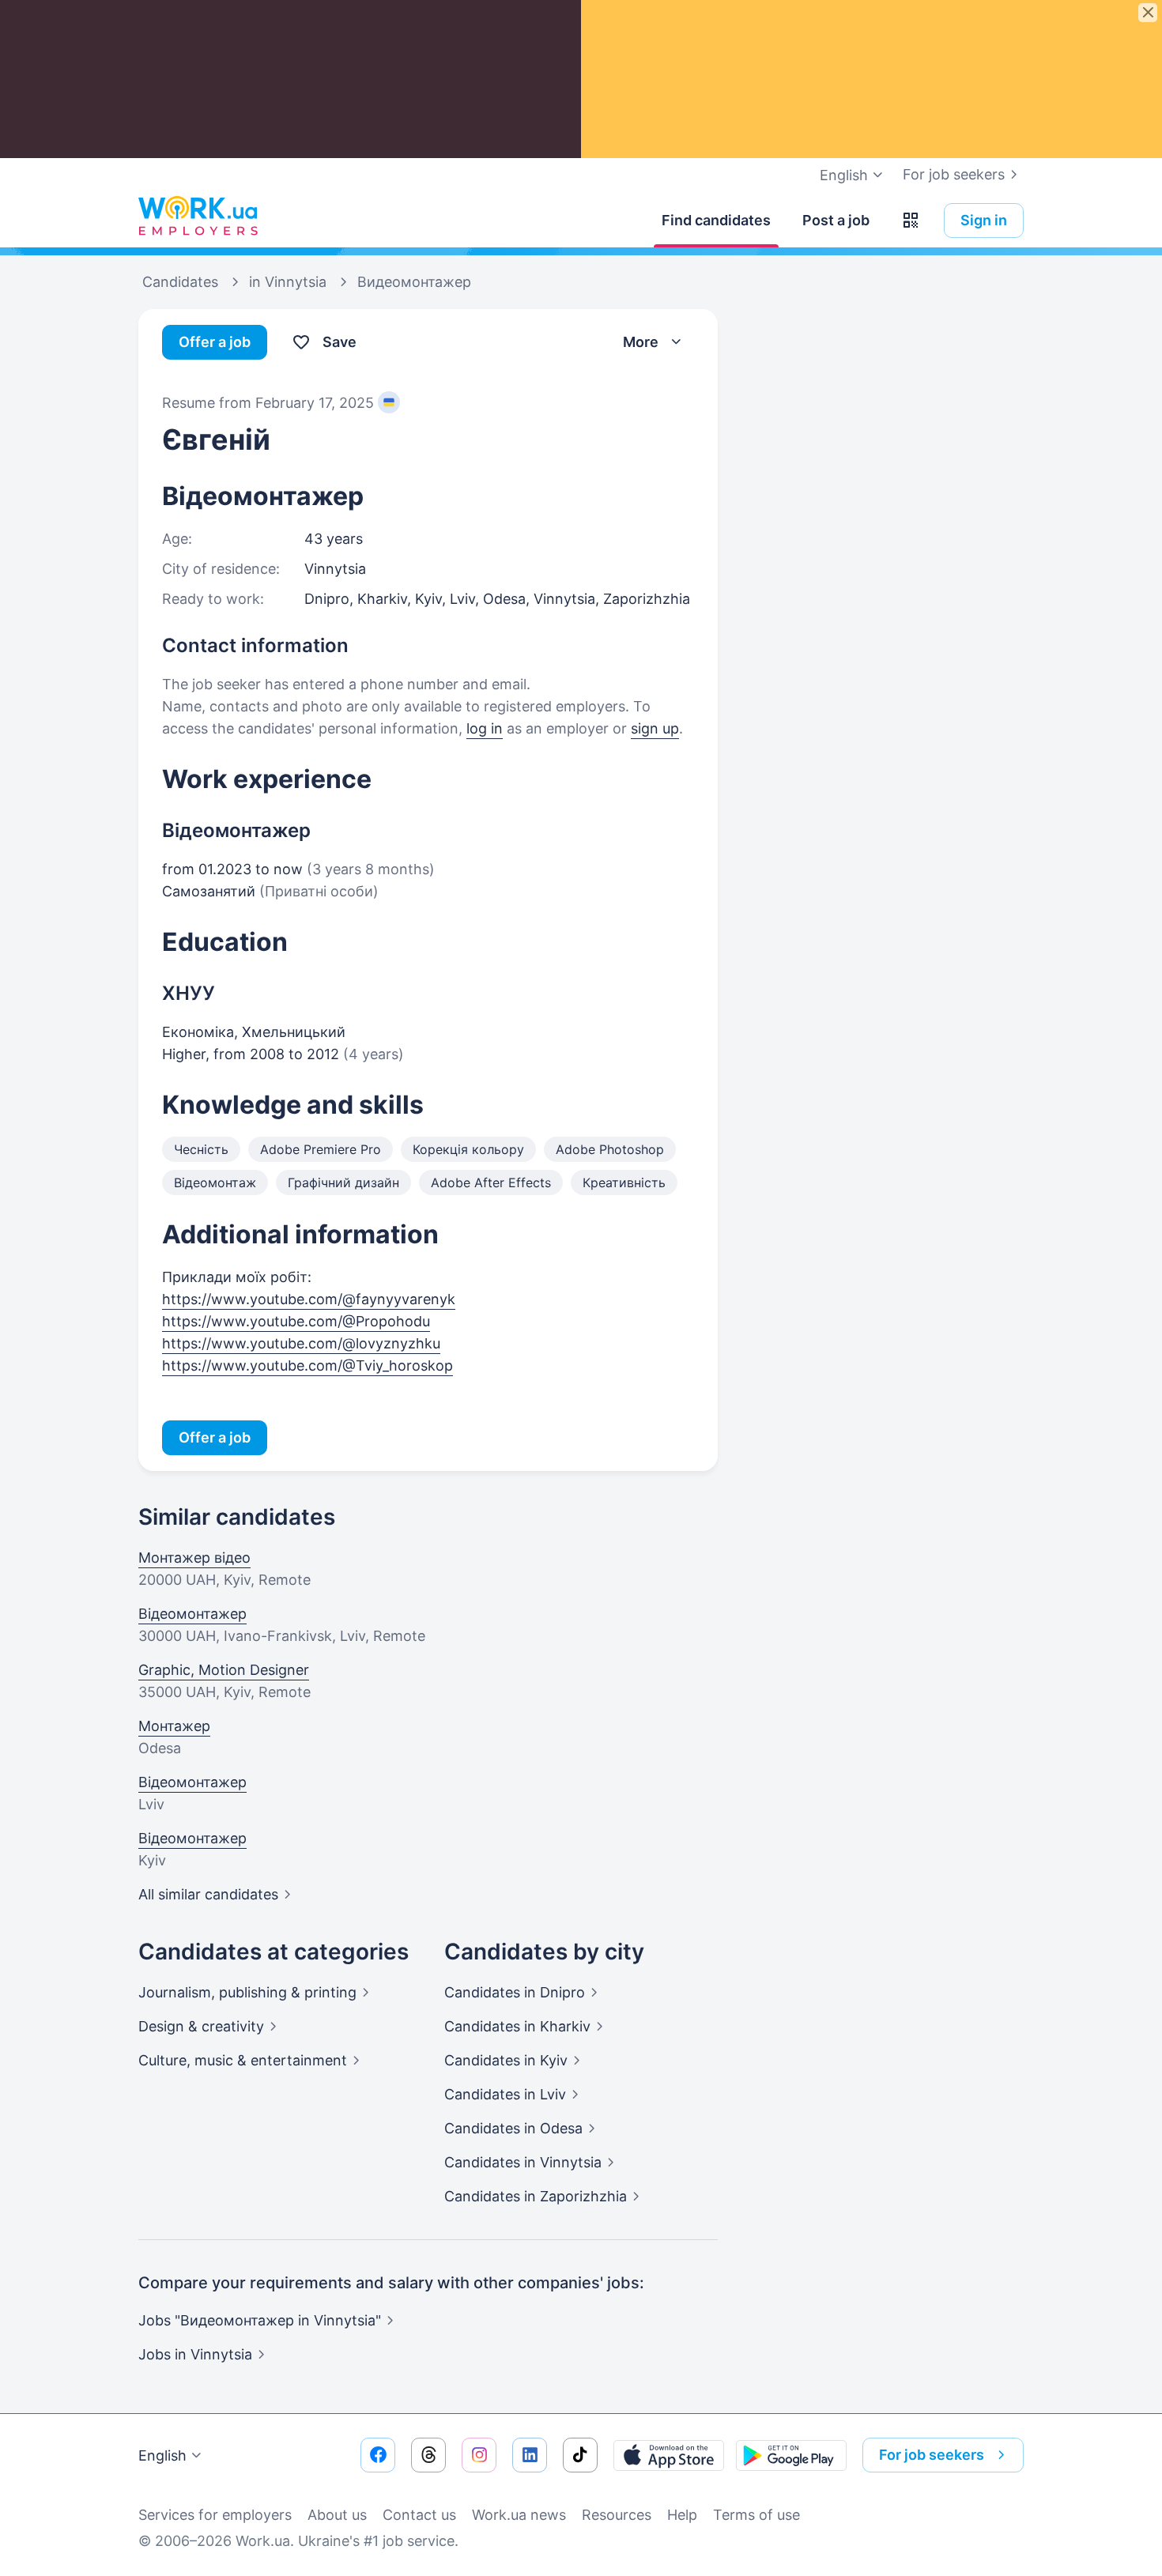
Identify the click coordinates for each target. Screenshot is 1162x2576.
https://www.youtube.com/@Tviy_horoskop (307, 1365)
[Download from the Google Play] (791, 2455)
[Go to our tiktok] (580, 2455)
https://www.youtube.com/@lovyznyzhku (301, 1343)
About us (337, 2515)
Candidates (515, 1992)
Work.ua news (519, 2515)
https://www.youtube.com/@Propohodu (296, 1321)
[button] (911, 221)
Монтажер (174, 1726)
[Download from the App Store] (669, 2455)
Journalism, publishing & (247, 1992)
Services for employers (215, 2515)
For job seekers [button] (932, 2455)
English (162, 2455)
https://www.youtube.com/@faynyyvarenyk (309, 1299)
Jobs (195, 2354)
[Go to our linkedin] (530, 2455)
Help (682, 2515)
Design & (201, 2026)
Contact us (419, 2515)
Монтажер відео (194, 1558)
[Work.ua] (198, 217)
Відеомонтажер (192, 1614)
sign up (655, 728)
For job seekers (954, 174)
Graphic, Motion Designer (224, 1670)
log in (485, 728)
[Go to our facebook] (378, 2455)
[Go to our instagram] (479, 2455)
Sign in (984, 220)
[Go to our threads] (428, 2455)
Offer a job (215, 342)
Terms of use (756, 2515)
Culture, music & (243, 2060)
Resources (617, 2515)
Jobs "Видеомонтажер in (260, 2320)
